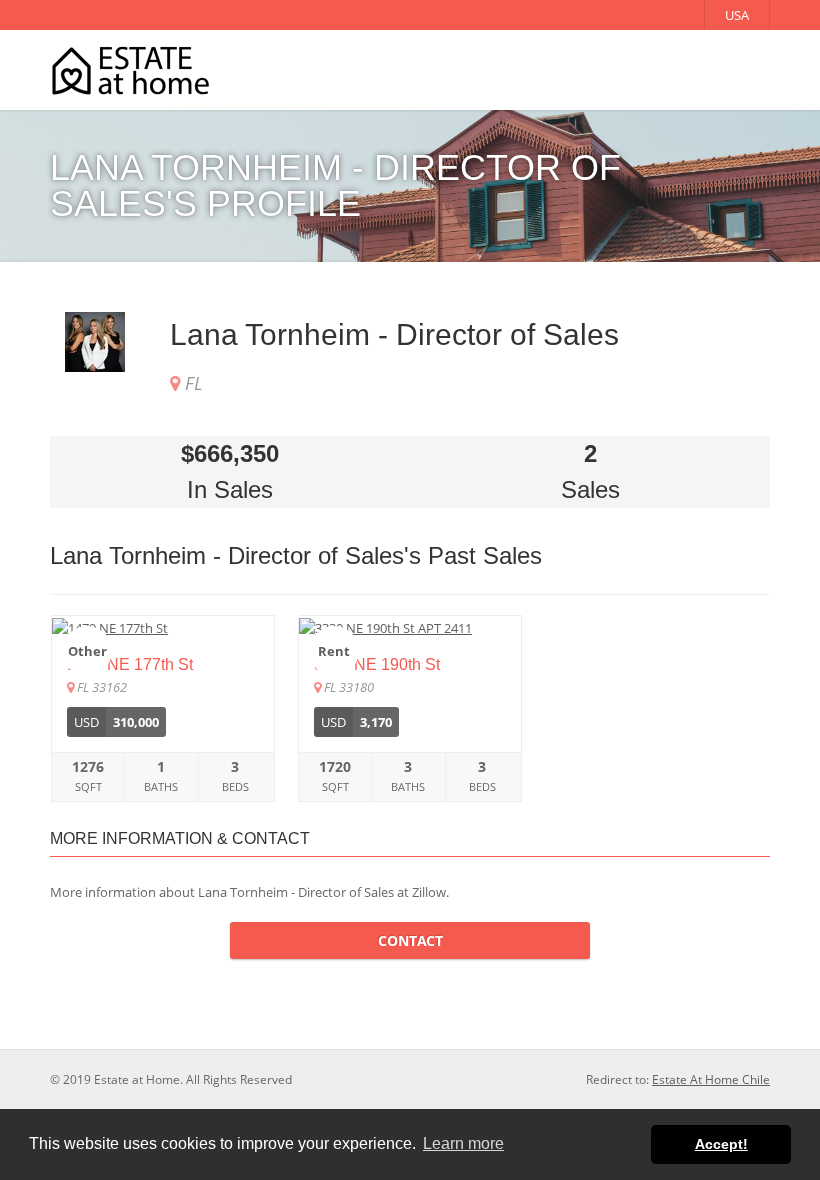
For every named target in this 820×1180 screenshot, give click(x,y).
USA (737, 15)
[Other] (163, 627)
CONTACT (410, 940)
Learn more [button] (463, 1143)
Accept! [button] (721, 1144)
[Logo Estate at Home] (130, 70)
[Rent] (410, 627)
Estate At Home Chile (711, 1079)
